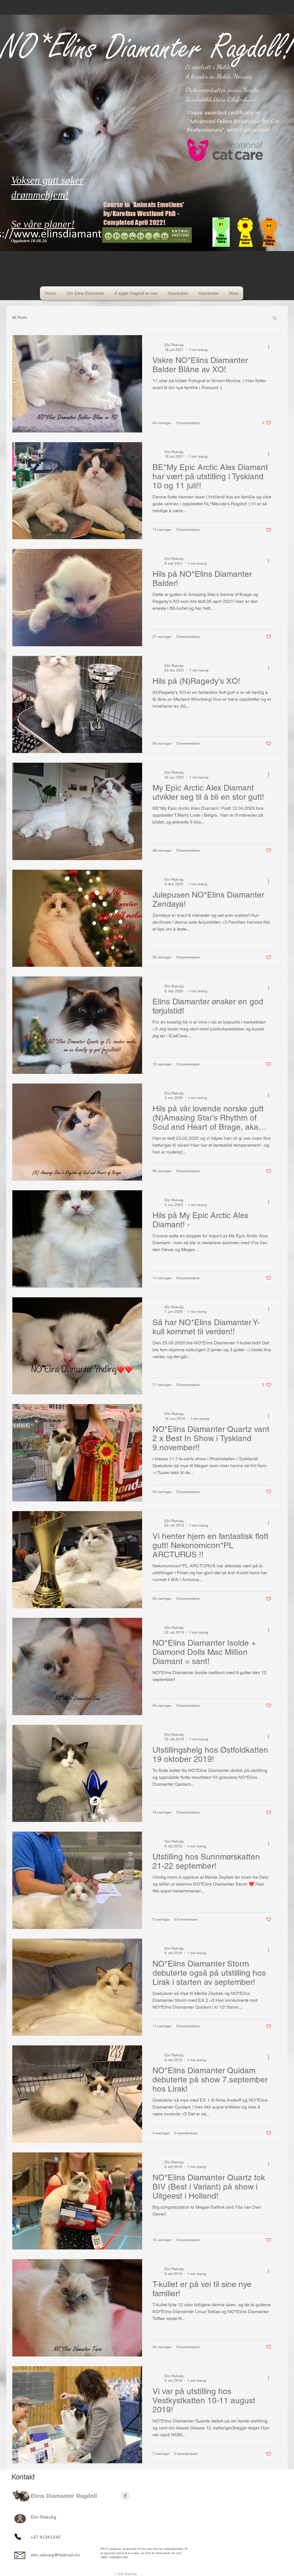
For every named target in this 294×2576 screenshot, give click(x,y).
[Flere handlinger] (270, 347)
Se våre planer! (43, 224)
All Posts (20, 317)
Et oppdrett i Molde (208, 67)
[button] (275, 318)
